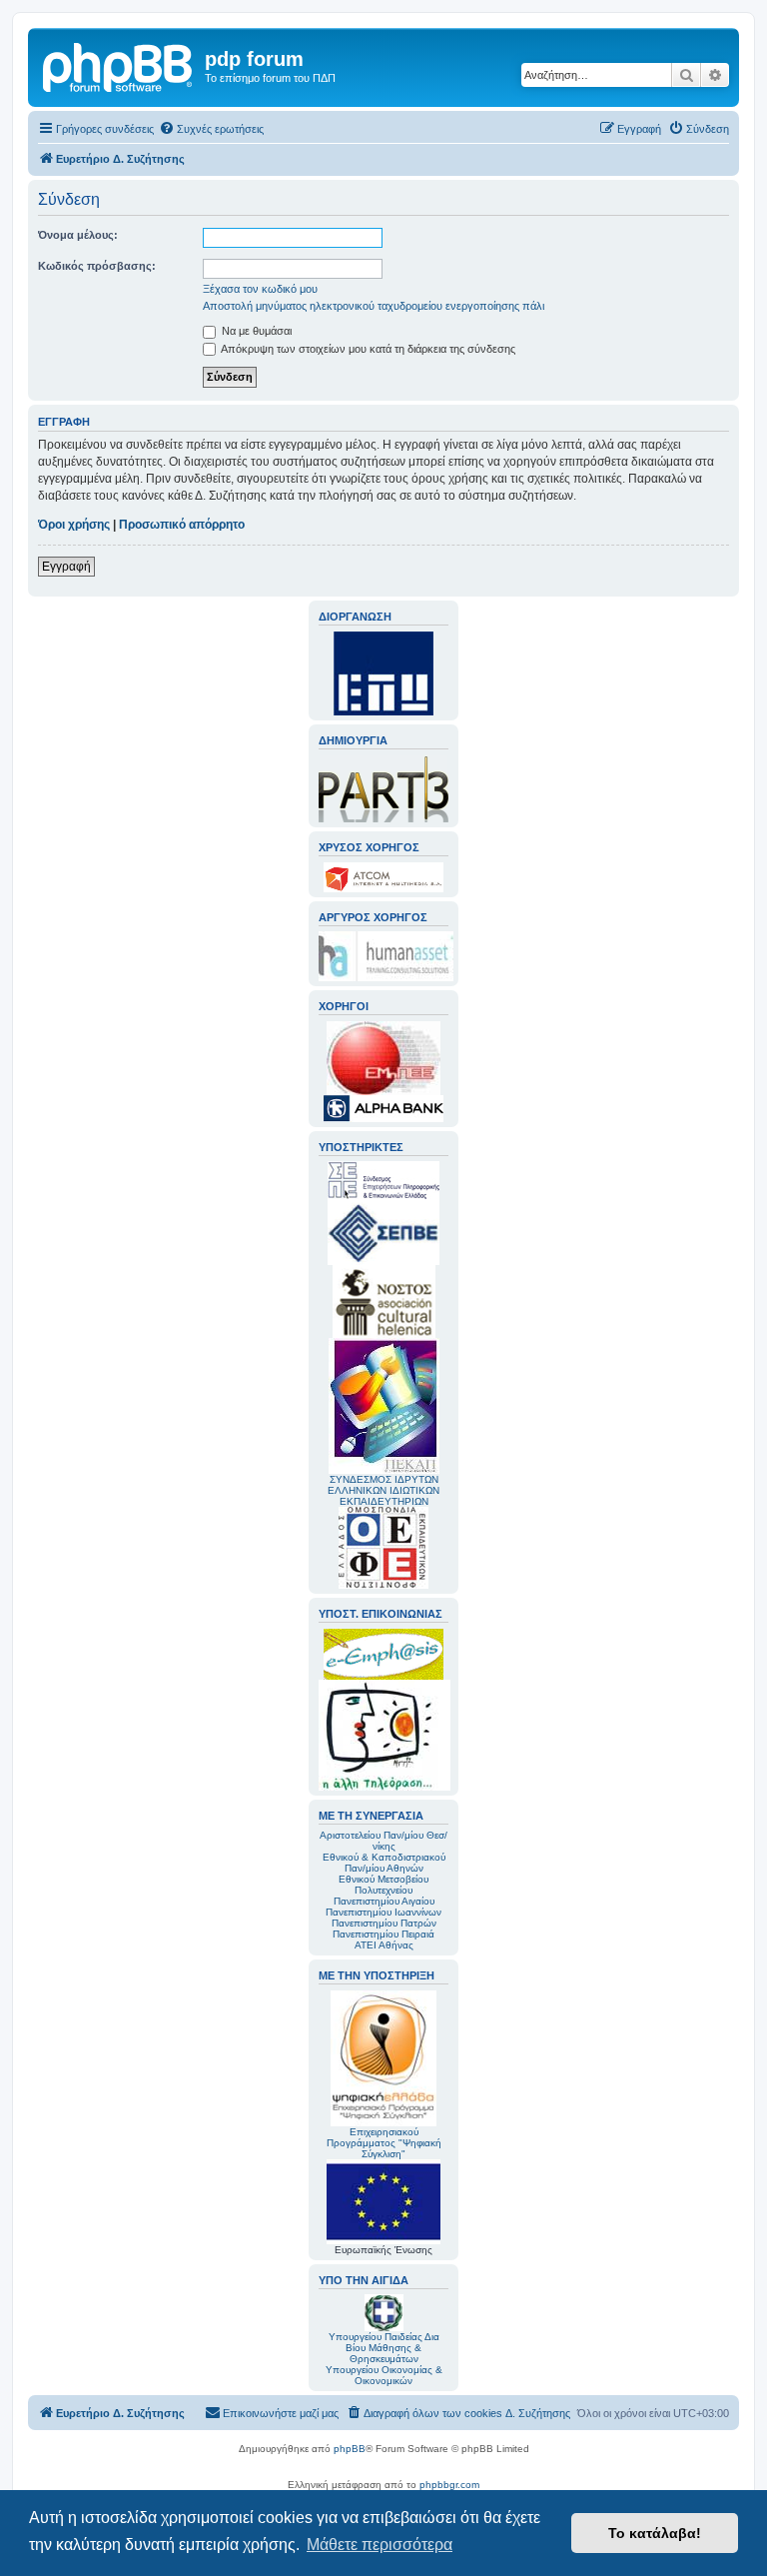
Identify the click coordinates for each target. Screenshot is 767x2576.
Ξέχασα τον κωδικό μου (260, 289)
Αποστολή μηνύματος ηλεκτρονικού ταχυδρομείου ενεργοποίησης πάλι (374, 306)
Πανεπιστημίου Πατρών (384, 1923)
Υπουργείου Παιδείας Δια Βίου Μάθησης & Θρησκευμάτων (384, 2348)
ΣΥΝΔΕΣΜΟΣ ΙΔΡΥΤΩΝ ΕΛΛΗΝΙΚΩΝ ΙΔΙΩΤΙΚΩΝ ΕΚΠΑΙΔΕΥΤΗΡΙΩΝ (383, 1490)
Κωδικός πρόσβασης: (97, 266)
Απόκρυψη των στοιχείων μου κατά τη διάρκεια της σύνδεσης (367, 349)
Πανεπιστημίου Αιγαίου (384, 1901)
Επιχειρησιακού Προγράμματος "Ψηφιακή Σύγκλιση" (384, 2143)
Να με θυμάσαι (255, 331)
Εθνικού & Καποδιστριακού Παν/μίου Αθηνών (384, 1863)
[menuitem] (211, 129)
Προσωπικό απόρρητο (182, 525)
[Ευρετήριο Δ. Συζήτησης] (119, 65)
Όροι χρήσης (74, 525)
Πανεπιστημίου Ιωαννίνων (383, 1912)
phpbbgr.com (449, 2485)
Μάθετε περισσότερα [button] (380, 2545)
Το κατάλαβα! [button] (655, 2533)
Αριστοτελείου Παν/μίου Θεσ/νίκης (383, 1841)
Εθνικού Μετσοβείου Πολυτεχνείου (383, 1885)
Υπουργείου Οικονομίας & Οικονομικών (384, 2375)
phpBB (350, 2449)
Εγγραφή (66, 567)
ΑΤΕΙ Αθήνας (384, 1945)
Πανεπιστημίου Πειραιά (383, 1934)
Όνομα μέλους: (78, 235)
